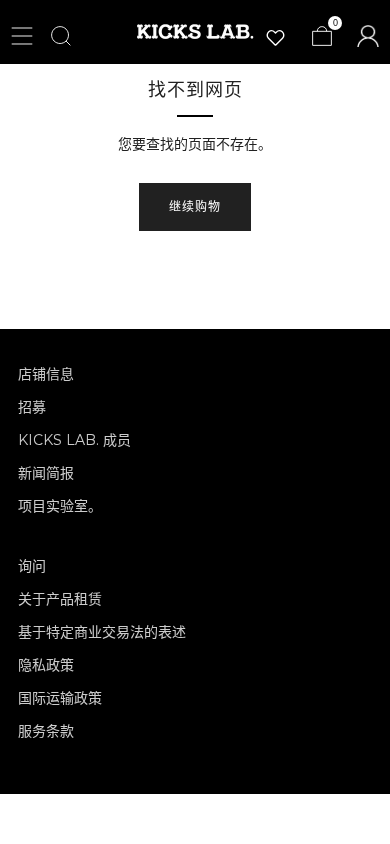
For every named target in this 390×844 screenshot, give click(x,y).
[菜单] (22, 36)
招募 (32, 407)
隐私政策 (46, 665)
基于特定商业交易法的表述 (102, 632)
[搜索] (61, 36)
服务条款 (46, 731)
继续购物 (195, 206)
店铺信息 (46, 374)
